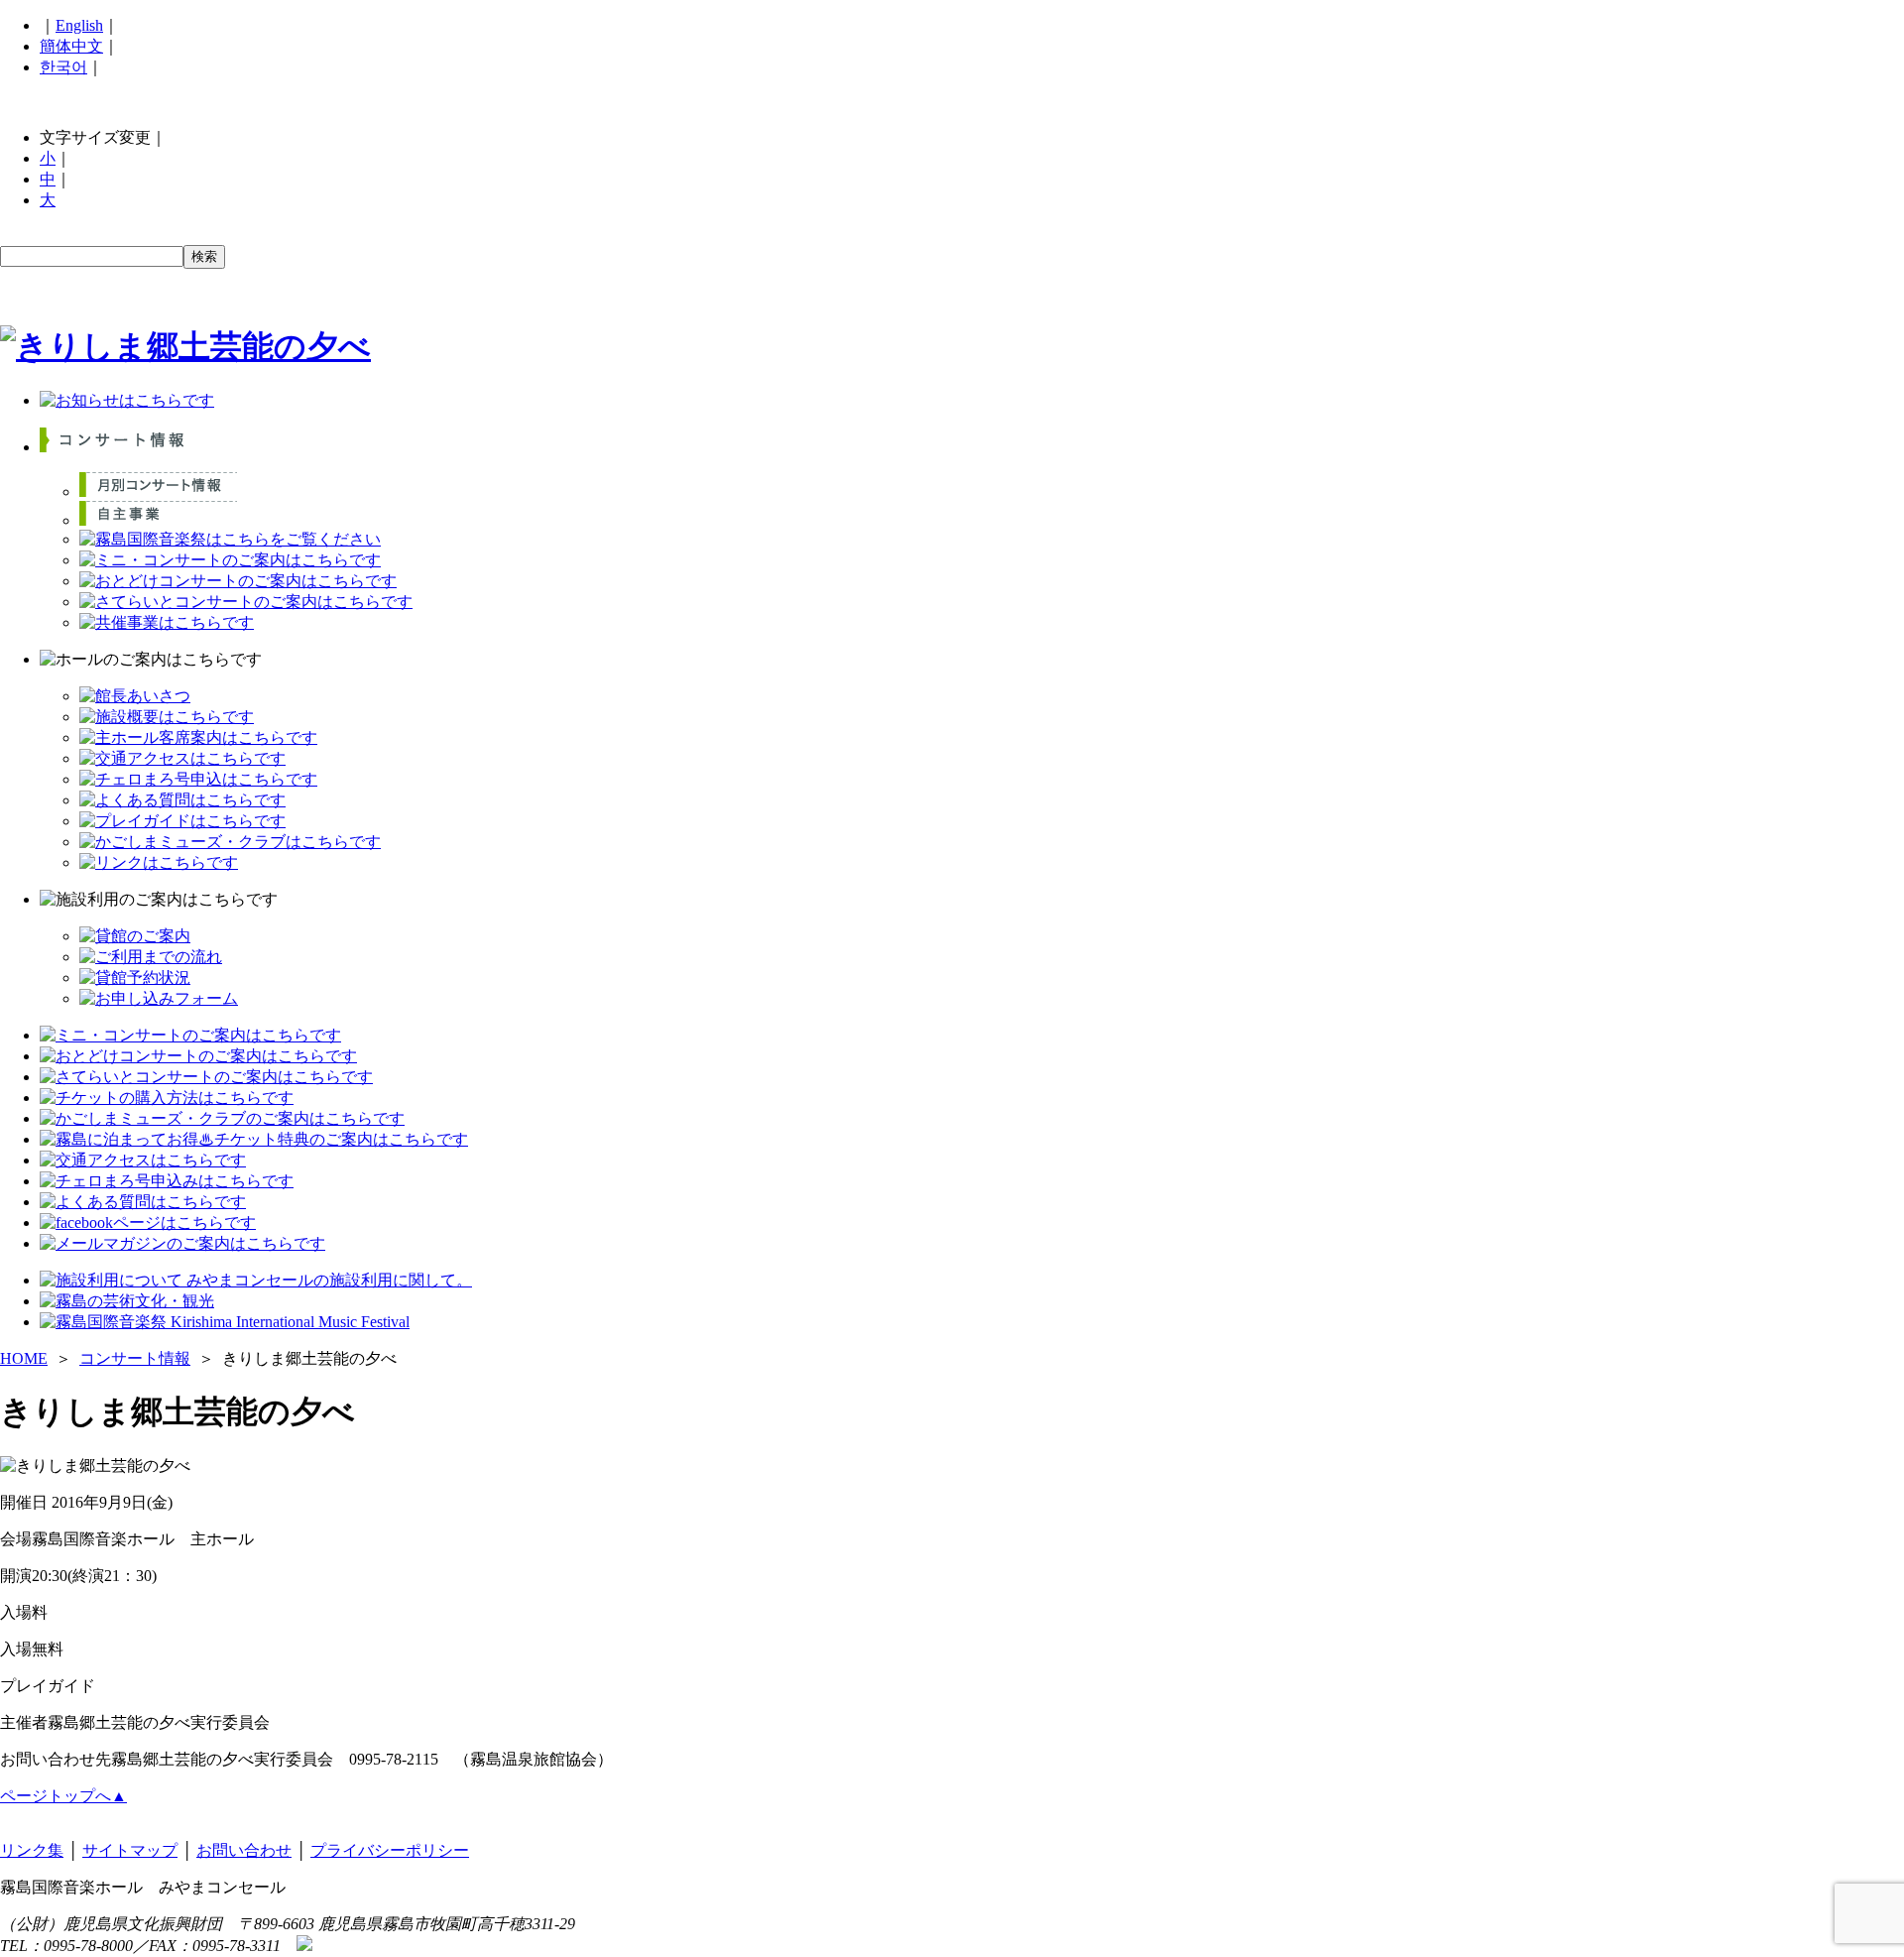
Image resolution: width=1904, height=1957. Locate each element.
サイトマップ (130, 1850)
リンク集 (32, 1850)
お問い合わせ (244, 1850)
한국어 (63, 67)
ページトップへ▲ (63, 1796)
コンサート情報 (135, 1358)
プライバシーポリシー (390, 1850)
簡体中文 (71, 46)
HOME (24, 1358)
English (79, 25)
